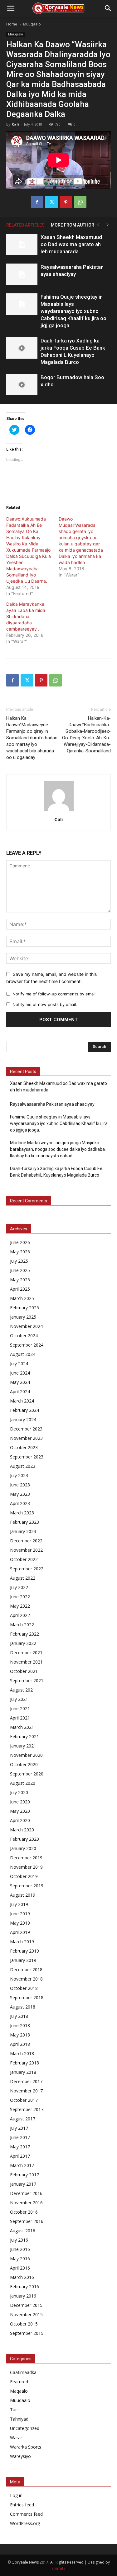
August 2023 (23, 1466)
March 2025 (22, 1298)
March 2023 (22, 1513)
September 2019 (27, 1886)
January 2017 (23, 2184)
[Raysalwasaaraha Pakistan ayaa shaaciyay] (22, 274)
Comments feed (26, 2514)
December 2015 (26, 2305)
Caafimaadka (23, 2372)
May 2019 (20, 1923)
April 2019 (20, 1932)
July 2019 (19, 1904)
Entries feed (22, 2505)
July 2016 (19, 2240)
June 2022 (20, 1597)
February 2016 (24, 2287)
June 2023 (20, 1485)
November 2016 (26, 2203)
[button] (11, 8)
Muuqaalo (32, 24)
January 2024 (23, 1419)
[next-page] (108, 225)
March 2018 (22, 2053)
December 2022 (26, 1541)
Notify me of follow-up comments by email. (55, 994)
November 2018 (26, 1979)
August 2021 (23, 1690)
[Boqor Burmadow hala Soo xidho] (22, 385)
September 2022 (27, 1569)
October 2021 (24, 1671)
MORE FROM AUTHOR (73, 225)
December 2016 (26, 2193)
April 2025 (20, 1289)
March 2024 (22, 1401)
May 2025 (20, 1280)
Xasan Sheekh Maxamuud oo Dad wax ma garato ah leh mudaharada (71, 244)
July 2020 (19, 1792)
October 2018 (24, 1988)
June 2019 (20, 1914)
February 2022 (24, 1634)
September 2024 (27, 1345)
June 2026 (20, 1242)
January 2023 (23, 1531)
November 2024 (26, 1326)
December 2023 (26, 1429)
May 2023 (20, 1494)
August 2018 (23, 2007)
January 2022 (23, 1643)
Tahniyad (19, 2419)
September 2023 (27, 1457)
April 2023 (20, 1503)
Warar (16, 2438)
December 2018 (26, 1970)
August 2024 (23, 1354)
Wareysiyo (20, 2456)
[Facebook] (37, 202)
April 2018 (20, 2044)
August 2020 (23, 1783)
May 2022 (20, 1606)
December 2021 (26, 1653)
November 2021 (26, 1662)
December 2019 (26, 1858)
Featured (19, 2382)
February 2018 (24, 2063)
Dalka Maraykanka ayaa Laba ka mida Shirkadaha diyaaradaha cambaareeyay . (26, 616)
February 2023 (24, 1522)
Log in (16, 2495)
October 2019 (24, 1876)
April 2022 (20, 1615)
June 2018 (20, 2025)
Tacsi (15, 2410)
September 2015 (27, 2333)
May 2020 (20, 1811)
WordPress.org (25, 2523)
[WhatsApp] (80, 202)
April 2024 (20, 1391)
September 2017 (27, 2109)
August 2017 (23, 2119)
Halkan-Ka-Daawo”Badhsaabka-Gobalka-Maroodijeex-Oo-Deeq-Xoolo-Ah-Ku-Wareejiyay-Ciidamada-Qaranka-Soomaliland (86, 735)
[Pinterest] (66, 202)
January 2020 (23, 1848)
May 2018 (20, 2035)
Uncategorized (25, 2428)
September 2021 (27, 1681)
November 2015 (26, 2314)
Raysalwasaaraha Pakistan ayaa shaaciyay (52, 1104)
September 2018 (27, 1997)
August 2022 (23, 1578)
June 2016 (20, 2249)
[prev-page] (98, 225)
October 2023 (24, 1447)
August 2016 (23, 2231)
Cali (15, 124)
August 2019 (23, 1895)
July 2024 (19, 1364)
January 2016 (23, 2296)
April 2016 (20, 2268)
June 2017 (20, 2137)
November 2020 (26, 1755)
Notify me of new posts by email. (45, 1004)
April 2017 (20, 2156)
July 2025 (19, 1261)
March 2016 (22, 2277)
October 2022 (24, 1559)
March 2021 (22, 1727)
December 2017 (26, 2081)
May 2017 (20, 2147)
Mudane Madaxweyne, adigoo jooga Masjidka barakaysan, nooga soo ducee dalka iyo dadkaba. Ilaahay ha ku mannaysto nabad (58, 1149)
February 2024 (24, 1410)
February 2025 (24, 1308)
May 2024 (20, 1382)
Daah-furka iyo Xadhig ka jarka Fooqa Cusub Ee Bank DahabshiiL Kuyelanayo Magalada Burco (56, 1172)
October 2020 (24, 1764)
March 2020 (22, 1830)
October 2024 (24, 1336)
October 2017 (24, 2100)
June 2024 (20, 1373)
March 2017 (22, 2165)
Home (12, 24)
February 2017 (24, 2175)
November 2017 (26, 2091)
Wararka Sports (26, 2447)
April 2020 (20, 1820)
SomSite (58, 2568)
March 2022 (22, 1625)
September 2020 (27, 1774)
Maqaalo (19, 2391)
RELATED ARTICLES (25, 225)
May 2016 (20, 2259)
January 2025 (23, 1317)
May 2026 (20, 1252)
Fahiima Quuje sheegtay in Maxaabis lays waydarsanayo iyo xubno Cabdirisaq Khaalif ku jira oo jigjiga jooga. (73, 311)
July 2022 (19, 1587)
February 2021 (24, 1736)
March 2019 (22, 1942)
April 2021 (20, 1718)
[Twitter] (51, 202)
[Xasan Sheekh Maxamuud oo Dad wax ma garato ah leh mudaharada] (22, 244)
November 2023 (26, 1438)
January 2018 (23, 2072)
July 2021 (19, 1699)
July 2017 (19, 2128)
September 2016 (27, 2221)
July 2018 (19, 2016)
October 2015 (24, 2324)
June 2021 (20, 1708)
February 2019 (24, 1951)
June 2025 (20, 1270)
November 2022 (26, 1550)
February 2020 (24, 1839)
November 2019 (26, 1867)
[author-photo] (59, 811)
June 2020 (20, 1802)
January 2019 (23, 1960)
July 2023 (19, 1475)
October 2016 (24, 2212)
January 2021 (23, 1746)
